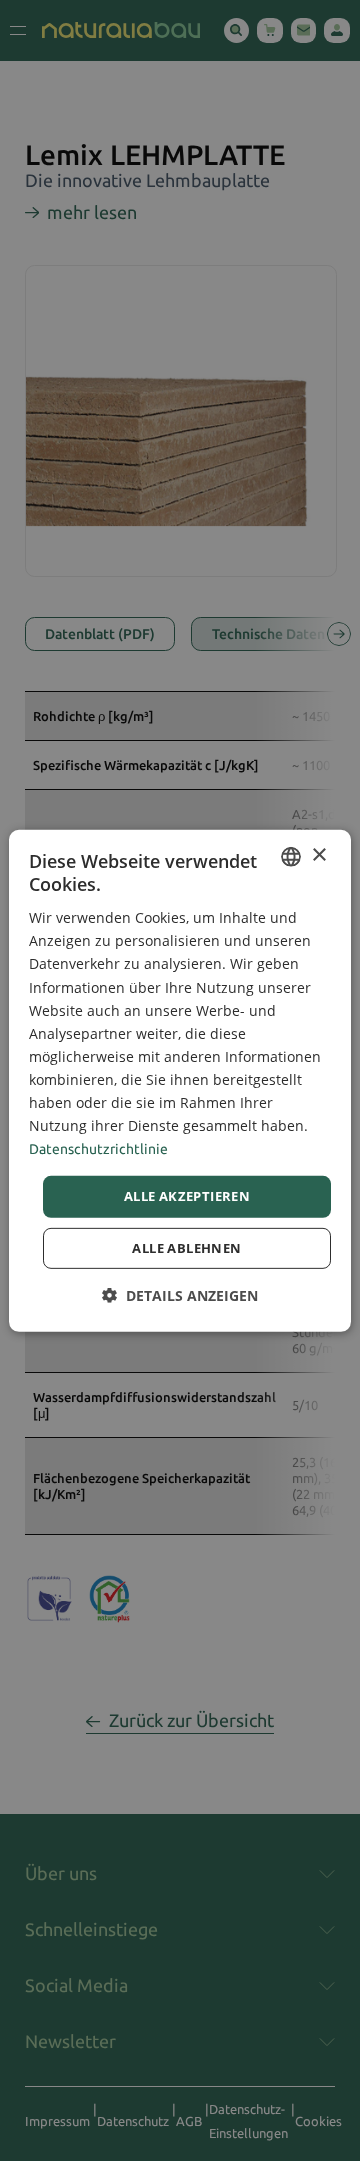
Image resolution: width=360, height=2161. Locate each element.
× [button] (318, 855)
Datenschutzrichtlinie (98, 1149)
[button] (180, 1295)
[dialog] (180, 1080)
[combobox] (291, 856)
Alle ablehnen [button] (186, 1248)
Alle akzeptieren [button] (187, 1196)
